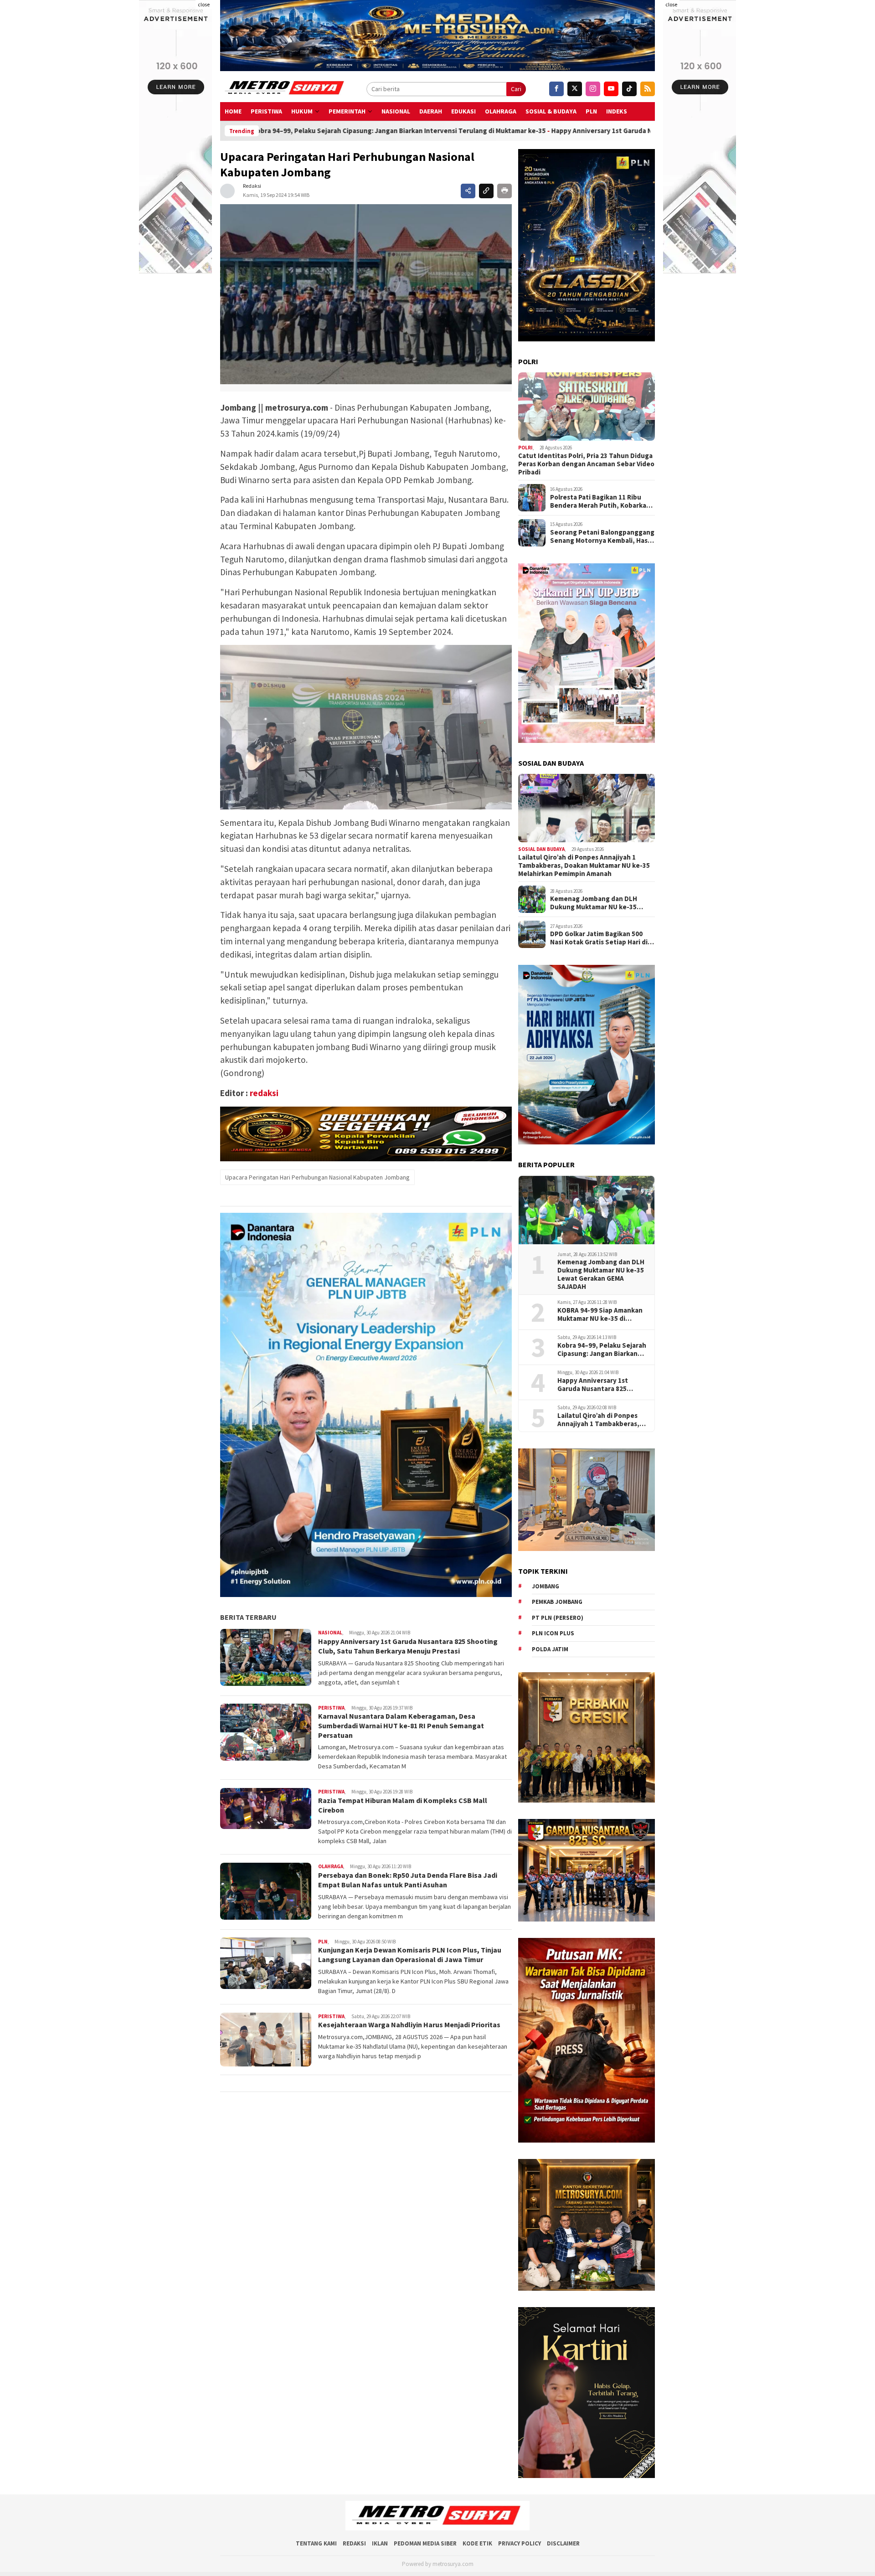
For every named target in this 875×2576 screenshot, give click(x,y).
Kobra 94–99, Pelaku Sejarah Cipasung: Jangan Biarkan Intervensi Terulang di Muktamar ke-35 (602, 1350)
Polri (525, 448)
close (204, 4)
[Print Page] (504, 191)
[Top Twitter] (575, 89)
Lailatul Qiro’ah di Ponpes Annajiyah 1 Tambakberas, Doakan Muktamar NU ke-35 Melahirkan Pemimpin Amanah (584, 866)
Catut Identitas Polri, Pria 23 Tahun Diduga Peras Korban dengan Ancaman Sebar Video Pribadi (586, 464)
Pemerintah (347, 111)
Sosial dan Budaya (541, 849)
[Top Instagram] (593, 89)
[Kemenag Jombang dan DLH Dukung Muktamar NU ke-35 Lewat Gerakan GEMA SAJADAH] (587, 1210)
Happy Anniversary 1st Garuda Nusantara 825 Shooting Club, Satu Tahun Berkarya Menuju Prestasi (527, 131)
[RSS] (648, 89)
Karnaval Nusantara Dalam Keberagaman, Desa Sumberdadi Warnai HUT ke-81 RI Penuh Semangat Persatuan (401, 1726)
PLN (591, 111)
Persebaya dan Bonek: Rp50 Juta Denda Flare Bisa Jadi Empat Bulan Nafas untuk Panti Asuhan (408, 1880)
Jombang (546, 1586)
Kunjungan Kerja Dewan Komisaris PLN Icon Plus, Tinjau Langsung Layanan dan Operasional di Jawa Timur (410, 1955)
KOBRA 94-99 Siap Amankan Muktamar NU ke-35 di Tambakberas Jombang (600, 1314)
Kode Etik (477, 2543)
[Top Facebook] (556, 89)
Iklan (380, 2543)
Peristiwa (266, 111)
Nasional (396, 111)
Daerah (431, 111)
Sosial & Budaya (551, 111)
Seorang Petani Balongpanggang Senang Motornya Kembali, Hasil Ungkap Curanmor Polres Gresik (602, 536)
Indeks (617, 111)
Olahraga (501, 111)
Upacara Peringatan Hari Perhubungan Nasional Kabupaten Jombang (317, 1177)
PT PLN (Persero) (558, 1618)
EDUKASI (463, 111)
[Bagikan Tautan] (468, 191)
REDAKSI (354, 2543)
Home (233, 111)
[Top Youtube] (611, 89)
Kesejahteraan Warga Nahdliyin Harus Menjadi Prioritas (410, 2025)
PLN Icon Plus (553, 1633)
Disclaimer (563, 2543)
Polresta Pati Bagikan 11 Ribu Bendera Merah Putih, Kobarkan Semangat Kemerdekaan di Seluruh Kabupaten (600, 501)
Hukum (302, 111)
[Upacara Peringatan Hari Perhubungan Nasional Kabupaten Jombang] (366, 294)
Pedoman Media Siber (425, 2543)
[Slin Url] (486, 191)
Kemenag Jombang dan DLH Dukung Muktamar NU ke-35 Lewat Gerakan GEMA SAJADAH (598, 903)
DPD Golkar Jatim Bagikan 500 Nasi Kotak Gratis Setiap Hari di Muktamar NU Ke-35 (599, 938)
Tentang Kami (316, 2543)
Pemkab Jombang (557, 1602)
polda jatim (550, 1649)
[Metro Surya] (285, 89)
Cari (516, 89)
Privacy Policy (520, 2543)
